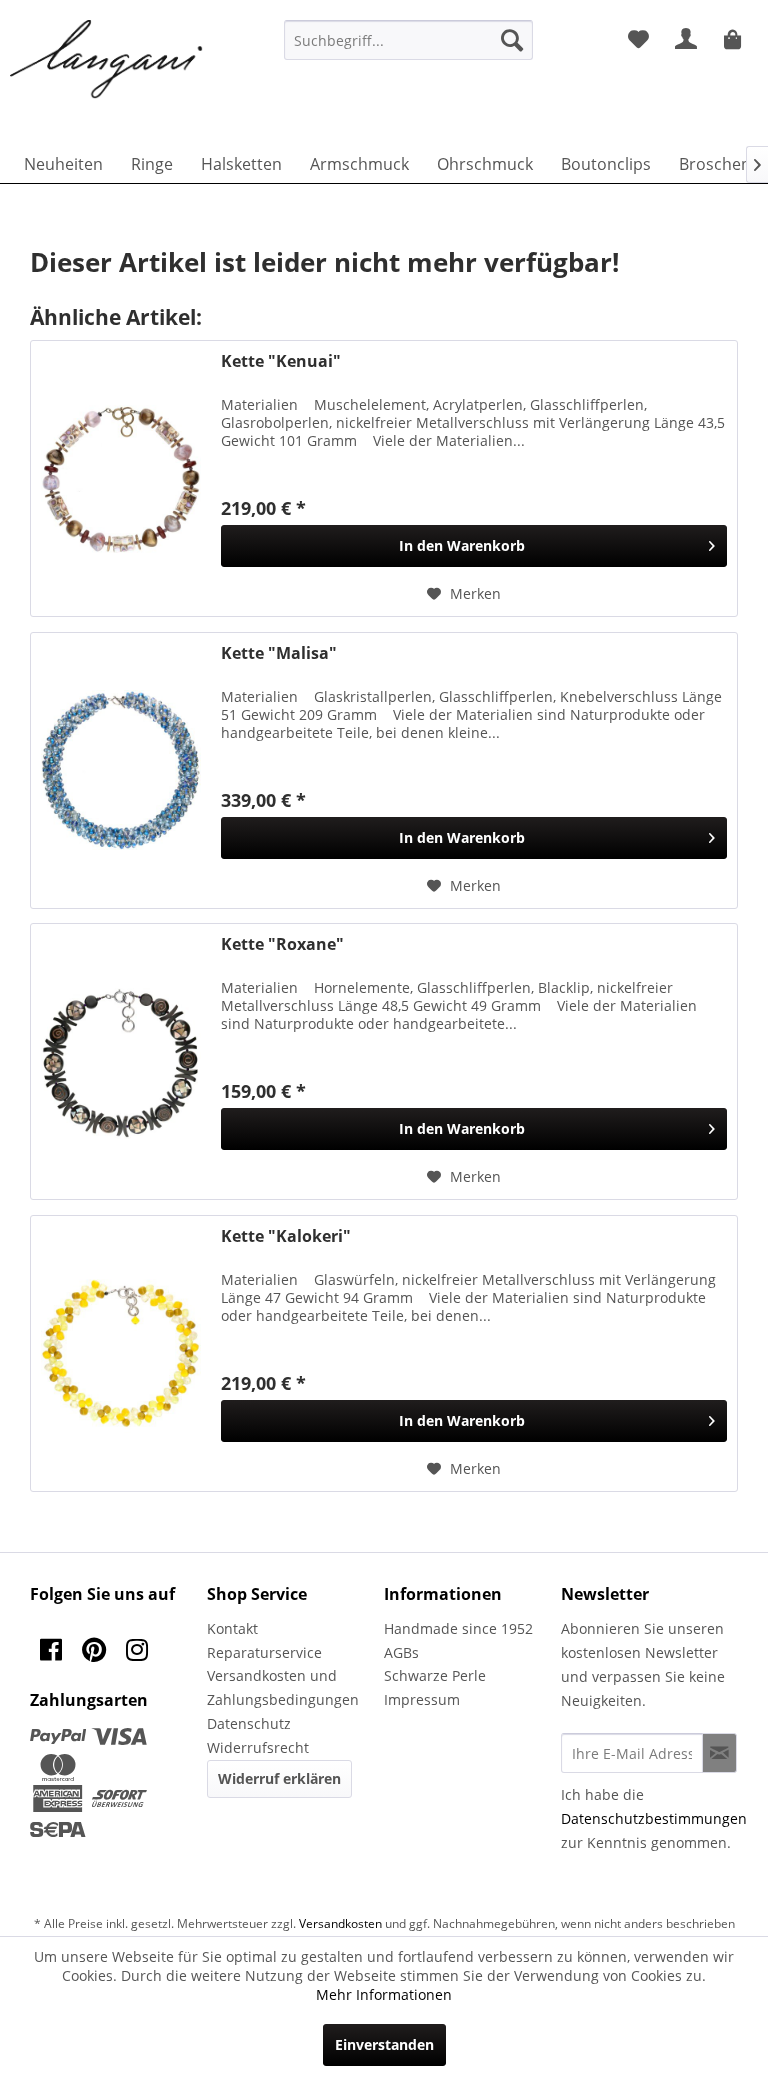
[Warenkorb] (736, 40)
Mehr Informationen (384, 1994)
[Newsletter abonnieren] (719, 1753)
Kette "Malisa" (279, 653)
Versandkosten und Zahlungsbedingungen (283, 1687)
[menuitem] (409, 40)
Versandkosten (340, 1923)
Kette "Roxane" (282, 944)
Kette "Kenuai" (281, 361)
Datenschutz (249, 1723)
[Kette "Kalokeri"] (121, 1353)
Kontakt (232, 1628)
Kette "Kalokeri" (286, 1236)
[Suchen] (512, 40)
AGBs (401, 1652)
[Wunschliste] (638, 40)
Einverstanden (384, 2044)
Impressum (422, 1699)
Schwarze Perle (435, 1675)
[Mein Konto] (687, 40)
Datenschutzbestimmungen (654, 1818)
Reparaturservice (264, 1652)
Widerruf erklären (279, 1778)
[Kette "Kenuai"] (121, 478)
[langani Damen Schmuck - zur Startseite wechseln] (107, 60)
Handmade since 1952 (458, 1628)
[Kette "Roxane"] (121, 1061)
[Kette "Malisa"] (121, 770)
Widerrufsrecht (258, 1747)
